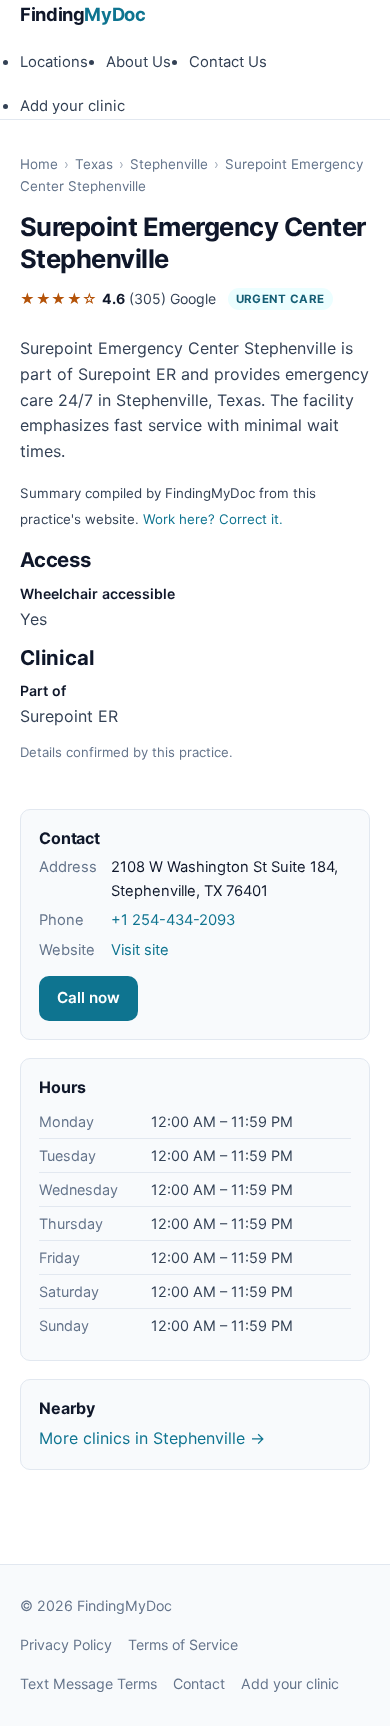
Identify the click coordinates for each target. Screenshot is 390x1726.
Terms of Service (183, 1644)
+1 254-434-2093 (173, 920)
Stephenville (169, 164)
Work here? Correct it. (213, 519)
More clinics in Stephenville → (152, 1438)
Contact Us (228, 62)
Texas (94, 164)
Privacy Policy (66, 1644)
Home (39, 164)
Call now (88, 997)
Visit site (140, 950)
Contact (199, 1683)
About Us (138, 62)
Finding (83, 14)
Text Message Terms (88, 1683)
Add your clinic (72, 106)
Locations (54, 62)
